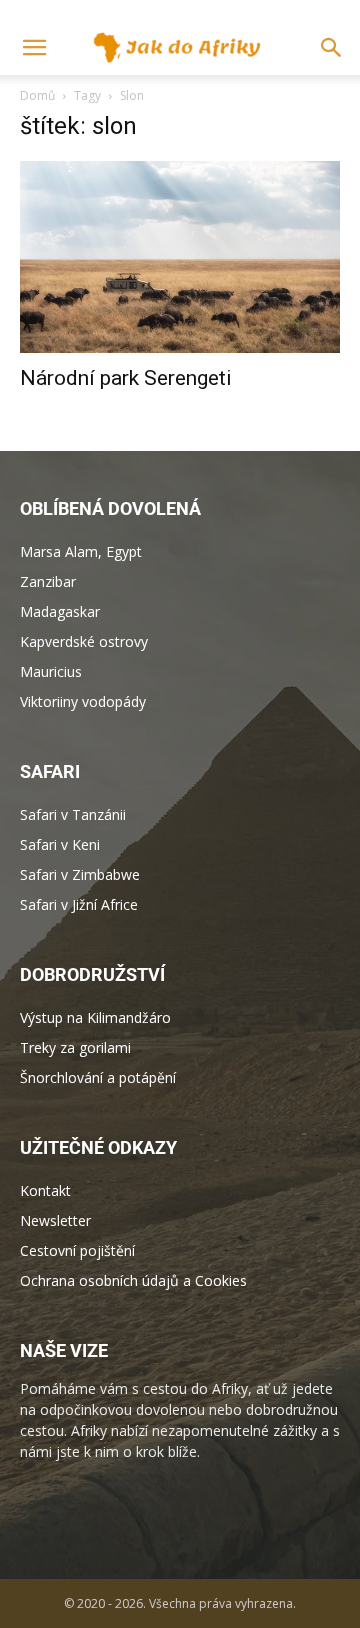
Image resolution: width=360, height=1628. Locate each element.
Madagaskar (60, 611)
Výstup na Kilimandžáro (95, 1017)
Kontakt (45, 1190)
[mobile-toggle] (34, 48)
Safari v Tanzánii (73, 814)
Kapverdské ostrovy (84, 641)
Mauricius (51, 671)
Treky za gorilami (75, 1047)
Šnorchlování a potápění (98, 1077)
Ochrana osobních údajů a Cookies (133, 1280)
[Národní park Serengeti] (180, 257)
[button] (332, 48)
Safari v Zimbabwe (80, 874)
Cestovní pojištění (77, 1250)
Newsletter (55, 1220)
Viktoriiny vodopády (83, 701)
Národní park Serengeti (126, 378)
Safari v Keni (60, 844)
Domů (37, 95)
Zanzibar (48, 581)
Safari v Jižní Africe (79, 904)
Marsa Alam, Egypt (81, 551)
